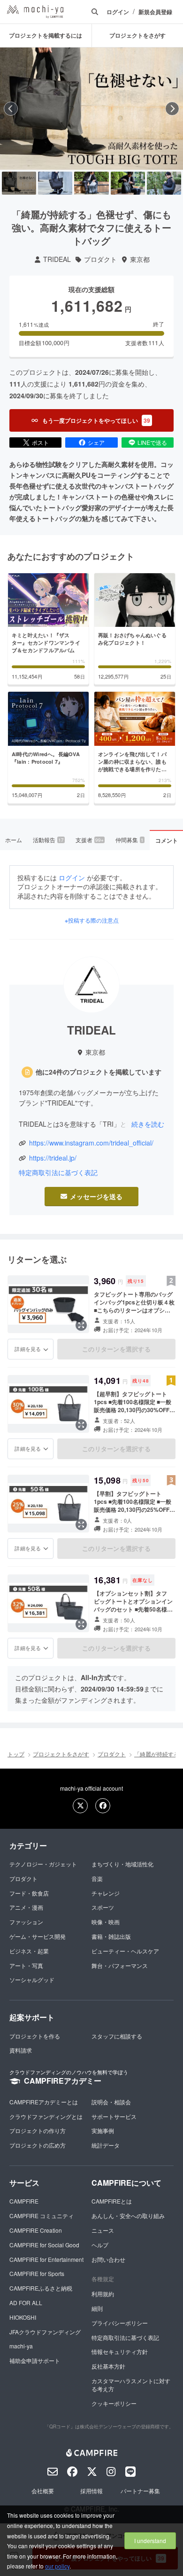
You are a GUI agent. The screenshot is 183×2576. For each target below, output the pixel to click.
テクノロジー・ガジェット (43, 1864)
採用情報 (91, 2491)
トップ (16, 1754)
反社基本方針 (108, 2366)
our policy (57, 2566)
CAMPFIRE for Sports (37, 2273)
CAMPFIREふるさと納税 (41, 2288)
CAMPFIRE (24, 2201)
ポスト (40, 442)
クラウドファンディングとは (46, 2116)
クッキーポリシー (114, 2403)
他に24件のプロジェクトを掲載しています (99, 1072)
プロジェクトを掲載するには (46, 35)
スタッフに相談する (117, 2036)
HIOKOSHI (23, 2317)
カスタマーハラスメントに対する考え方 (131, 2385)
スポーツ (103, 1907)
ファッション (26, 1922)
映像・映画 (106, 1922)
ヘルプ (100, 2245)
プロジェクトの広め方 (38, 2145)
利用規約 (103, 2294)
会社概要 (43, 2491)
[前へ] (11, 109)
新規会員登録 (155, 12)
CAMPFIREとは (112, 2201)
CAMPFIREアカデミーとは (44, 2102)
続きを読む (148, 1124)
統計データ (106, 2145)
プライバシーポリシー (120, 2323)
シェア (96, 442)
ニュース (103, 2230)
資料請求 (21, 2050)
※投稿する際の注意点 (92, 920)
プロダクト (100, 259)
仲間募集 (130, 840)
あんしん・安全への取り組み (128, 2216)
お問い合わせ (108, 2259)
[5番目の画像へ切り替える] (164, 183)
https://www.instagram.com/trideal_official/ (91, 1143)
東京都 (140, 259)
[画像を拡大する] (81, 1325)
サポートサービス (114, 2116)
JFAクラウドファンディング (45, 2332)
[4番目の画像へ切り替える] (128, 183)
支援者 (90, 840)
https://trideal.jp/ (53, 1158)
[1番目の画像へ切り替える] (19, 183)
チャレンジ (106, 1893)
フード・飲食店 (29, 1893)
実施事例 (103, 2130)
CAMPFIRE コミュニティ (42, 2216)
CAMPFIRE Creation (36, 2230)
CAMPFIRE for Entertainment (46, 2259)
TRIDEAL (57, 259)
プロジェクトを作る (35, 2036)
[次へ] (172, 109)
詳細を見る (28, 1349)
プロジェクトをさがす (61, 1754)
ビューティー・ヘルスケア (125, 1951)
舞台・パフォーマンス (120, 1965)
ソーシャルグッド (32, 1979)
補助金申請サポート (35, 2360)
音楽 (97, 1878)
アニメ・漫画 (26, 1907)
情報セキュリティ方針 (120, 2351)
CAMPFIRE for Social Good (44, 2245)
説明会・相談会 (111, 2102)
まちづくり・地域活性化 (122, 1864)
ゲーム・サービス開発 (38, 1936)
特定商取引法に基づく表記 (58, 1173)
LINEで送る (152, 442)
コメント (167, 840)
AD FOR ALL (26, 2303)
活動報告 (48, 840)
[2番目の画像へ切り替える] (55, 183)
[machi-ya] (35, 12)
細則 (97, 2308)
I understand (150, 2540)
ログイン (118, 12)
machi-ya (21, 2346)
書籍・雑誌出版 (111, 1936)
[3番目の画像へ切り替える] (91, 183)
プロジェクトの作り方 (38, 2130)
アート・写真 (26, 1965)
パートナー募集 (140, 2491)
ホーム (14, 840)
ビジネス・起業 (29, 1951)
